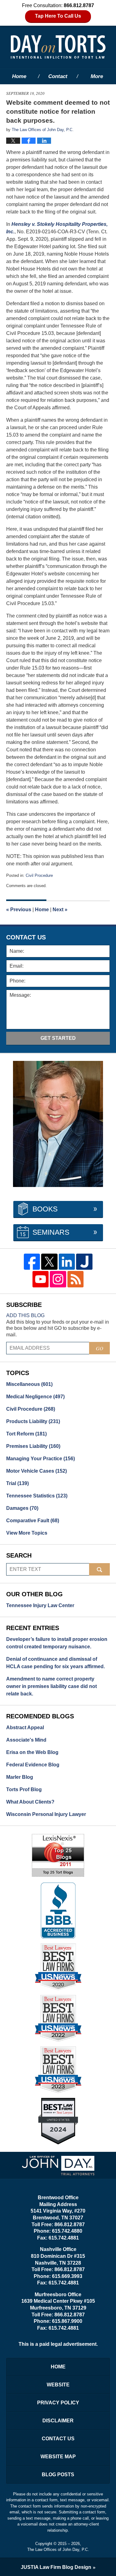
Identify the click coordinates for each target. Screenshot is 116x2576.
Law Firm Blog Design (56, 2567)
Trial (17, 1483)
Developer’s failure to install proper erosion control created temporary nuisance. (57, 1643)
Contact (58, 76)
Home (19, 76)
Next (60, 910)
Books (45, 1209)
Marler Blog (20, 1777)
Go (100, 1348)
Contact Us (58, 2439)
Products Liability (33, 1421)
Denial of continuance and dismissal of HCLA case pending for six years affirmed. (56, 1663)
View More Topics (27, 1533)
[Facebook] (32, 1262)
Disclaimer (58, 2421)
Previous (19, 910)
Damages (22, 1508)
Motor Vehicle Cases (37, 1471)
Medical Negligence (35, 1397)
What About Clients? (30, 1802)
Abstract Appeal (25, 1728)
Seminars (51, 1232)
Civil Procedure (39, 875)
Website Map (58, 2457)
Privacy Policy (58, 2403)
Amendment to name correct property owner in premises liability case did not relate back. (52, 1686)
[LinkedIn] (67, 1262)
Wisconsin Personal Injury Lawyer (46, 1814)
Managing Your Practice (41, 1459)
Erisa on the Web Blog (32, 1752)
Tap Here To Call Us (58, 16)
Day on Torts (58, 47)
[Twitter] (49, 1262)
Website (58, 2385)
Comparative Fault (33, 1521)
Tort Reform (26, 1434)
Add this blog (25, 1315)
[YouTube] (41, 1279)
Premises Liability (33, 1446)
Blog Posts (58, 2475)
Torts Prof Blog (24, 1789)
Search (99, 1569)
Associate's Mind (26, 1740)
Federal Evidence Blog (33, 1765)
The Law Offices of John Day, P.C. (58, 2550)
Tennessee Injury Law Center (40, 1605)
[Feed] (76, 1279)
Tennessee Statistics (37, 1496)
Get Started (58, 1038)
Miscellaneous (29, 1384)
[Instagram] (58, 1279)
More (97, 76)
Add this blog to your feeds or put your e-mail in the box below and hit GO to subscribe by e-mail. (58, 1328)
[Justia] (84, 1262)
